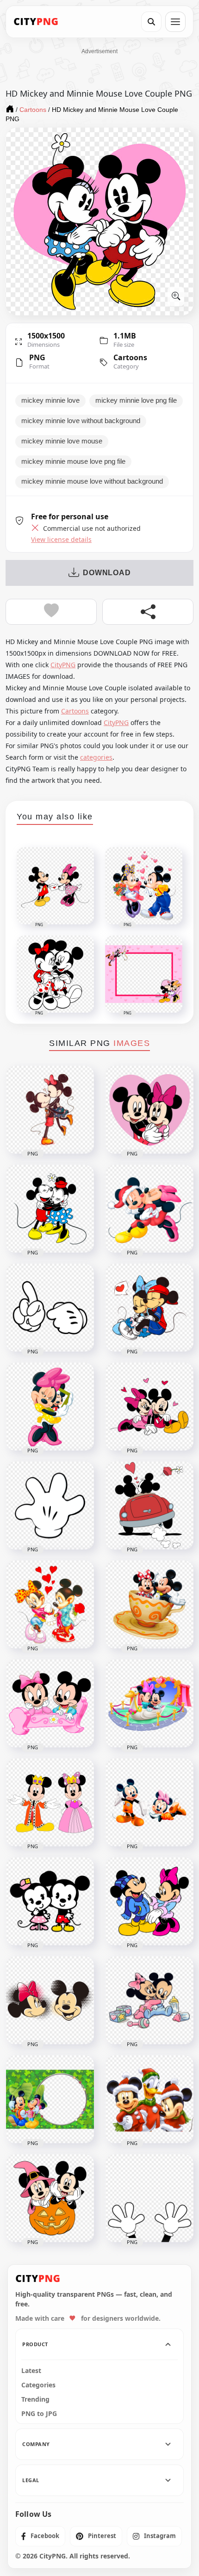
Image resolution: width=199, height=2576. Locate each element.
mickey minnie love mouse (62, 441)
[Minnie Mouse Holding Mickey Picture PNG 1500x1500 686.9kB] (50, 1407)
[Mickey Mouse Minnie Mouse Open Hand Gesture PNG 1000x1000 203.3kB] (50, 1506)
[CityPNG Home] (36, 22)
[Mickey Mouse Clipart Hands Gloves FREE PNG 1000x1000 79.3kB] (149, 2198)
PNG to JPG (39, 2414)
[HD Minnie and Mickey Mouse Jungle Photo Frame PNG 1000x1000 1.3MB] (50, 2099)
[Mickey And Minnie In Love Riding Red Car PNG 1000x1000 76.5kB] (149, 1506)
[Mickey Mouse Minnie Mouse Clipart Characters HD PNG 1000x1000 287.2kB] (50, 1901)
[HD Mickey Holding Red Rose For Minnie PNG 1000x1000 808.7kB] (50, 1605)
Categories (38, 2385)
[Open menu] (175, 22)
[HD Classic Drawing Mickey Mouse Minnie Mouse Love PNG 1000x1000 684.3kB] (50, 1209)
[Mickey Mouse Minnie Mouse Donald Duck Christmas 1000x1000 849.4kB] (149, 2099)
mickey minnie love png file (136, 400)
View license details (61, 540)
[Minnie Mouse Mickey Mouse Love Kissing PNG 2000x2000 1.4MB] (149, 1209)
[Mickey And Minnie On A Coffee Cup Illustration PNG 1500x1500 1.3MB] (149, 1605)
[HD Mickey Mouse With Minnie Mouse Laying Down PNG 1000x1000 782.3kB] (149, 1802)
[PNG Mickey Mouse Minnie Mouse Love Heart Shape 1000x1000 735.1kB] (149, 1110)
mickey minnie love (50, 400)
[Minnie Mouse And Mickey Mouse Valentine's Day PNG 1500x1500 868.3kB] (149, 1407)
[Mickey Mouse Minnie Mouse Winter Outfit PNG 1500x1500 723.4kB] (149, 1901)
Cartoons (130, 357)
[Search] (151, 22)
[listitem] (40, 2536)
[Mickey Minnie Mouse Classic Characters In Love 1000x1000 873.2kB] (50, 1110)
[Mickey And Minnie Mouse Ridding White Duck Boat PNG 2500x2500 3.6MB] (149, 1703)
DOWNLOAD (107, 573)
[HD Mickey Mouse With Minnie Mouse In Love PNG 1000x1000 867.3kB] (149, 1308)
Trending (35, 2399)
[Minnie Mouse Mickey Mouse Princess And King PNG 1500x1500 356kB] (50, 1802)
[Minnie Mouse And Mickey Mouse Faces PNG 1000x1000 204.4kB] (50, 2000)
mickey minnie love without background (81, 421)
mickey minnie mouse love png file (73, 461)
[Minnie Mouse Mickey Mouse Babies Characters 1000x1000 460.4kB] (50, 1703)
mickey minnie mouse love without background (92, 481)
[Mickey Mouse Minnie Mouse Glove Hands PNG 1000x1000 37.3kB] (50, 1308)
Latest (31, 2371)
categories (96, 757)
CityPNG (63, 665)
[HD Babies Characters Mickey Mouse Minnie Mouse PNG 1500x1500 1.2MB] (149, 2000)
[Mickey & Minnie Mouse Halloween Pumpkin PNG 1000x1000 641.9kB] (50, 2198)
